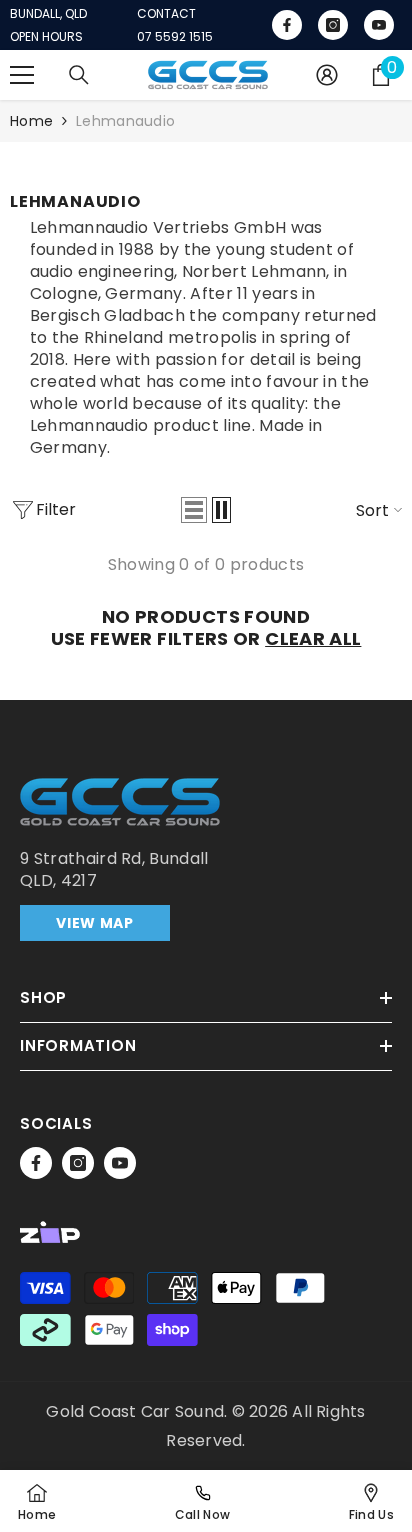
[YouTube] (120, 1163)
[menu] (22, 75)
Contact (166, 14)
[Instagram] (78, 1163)
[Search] (79, 75)
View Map (95, 923)
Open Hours (46, 37)
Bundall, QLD (48, 14)
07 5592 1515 (175, 37)
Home (31, 121)
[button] (194, 510)
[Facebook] (36, 1163)
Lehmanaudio (125, 121)
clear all (313, 639)
